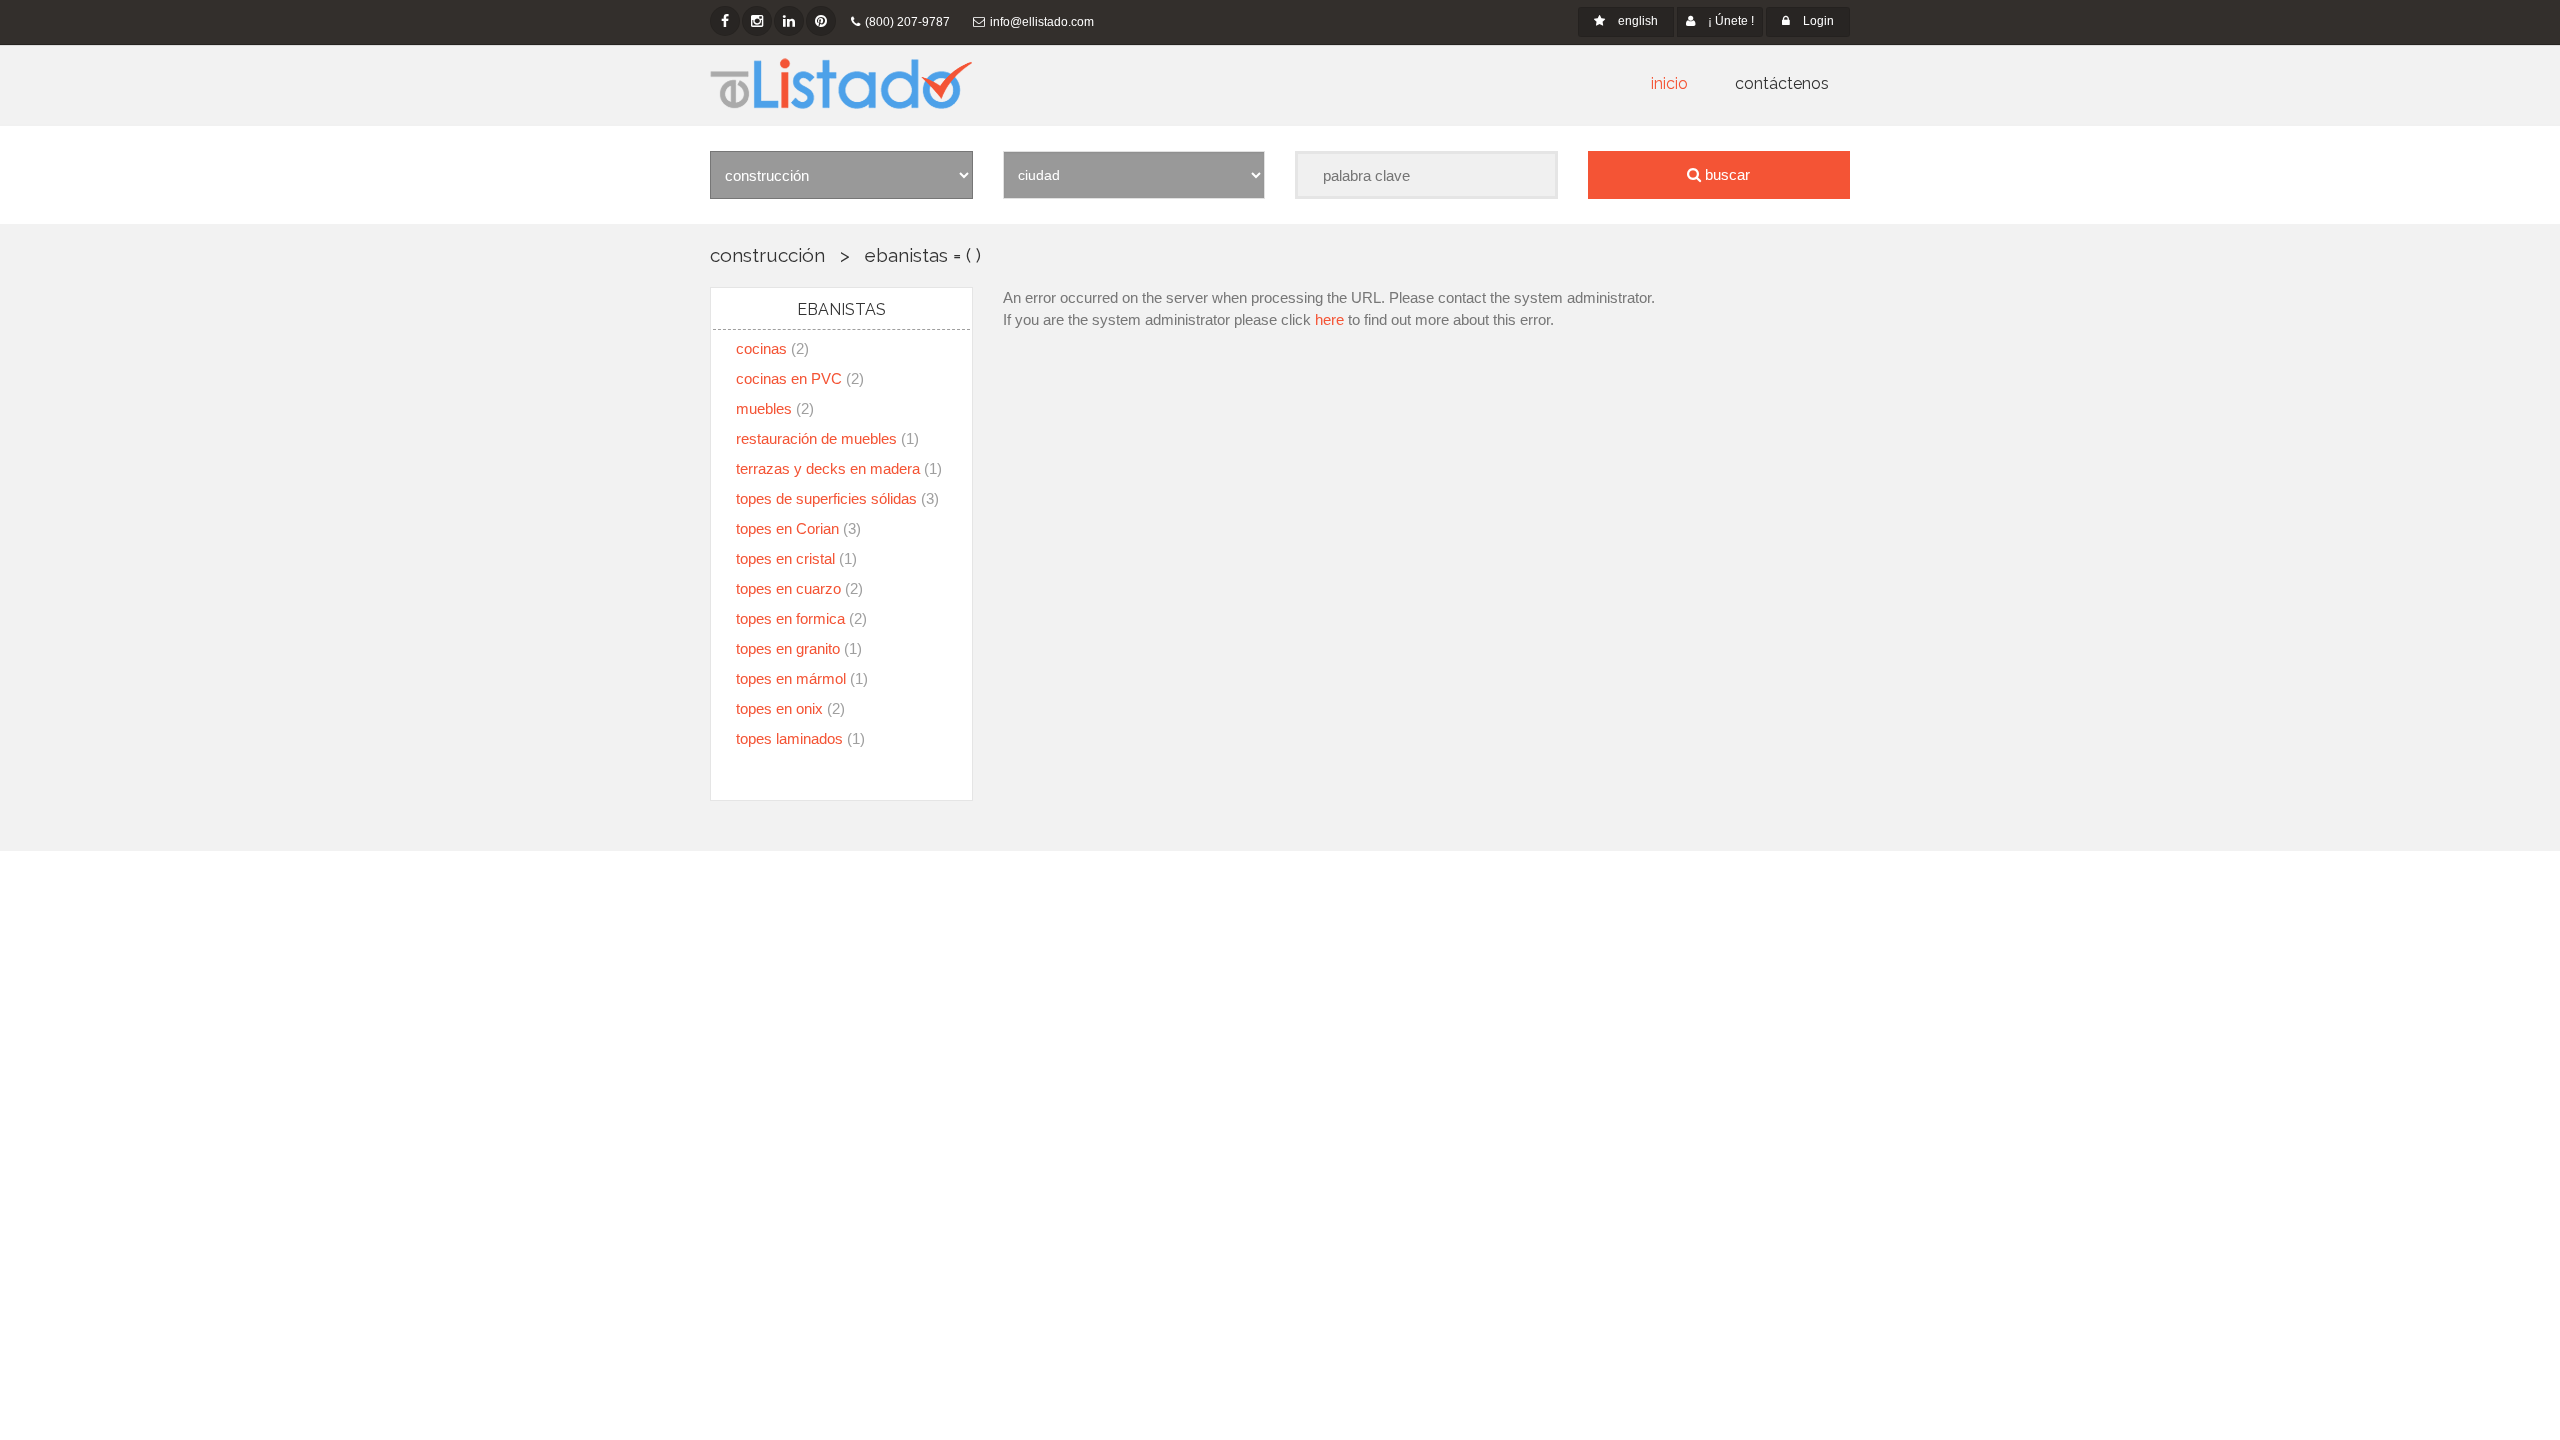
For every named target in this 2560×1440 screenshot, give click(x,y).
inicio (1669, 83)
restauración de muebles (827, 438)
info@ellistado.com (1042, 22)
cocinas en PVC (800, 378)
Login (1817, 21)
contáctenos (1782, 83)
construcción (767, 255)
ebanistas (906, 255)
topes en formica (801, 618)
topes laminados (800, 738)
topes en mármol (802, 678)
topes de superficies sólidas (837, 498)
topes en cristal (796, 558)
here (1329, 319)
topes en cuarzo (799, 588)
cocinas (772, 348)
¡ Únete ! (1729, 21)
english (1636, 21)
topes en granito (799, 648)
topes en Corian (798, 528)
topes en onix (790, 708)
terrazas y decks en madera (839, 468)
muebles (775, 408)
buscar (1725, 174)
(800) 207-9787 (907, 22)
